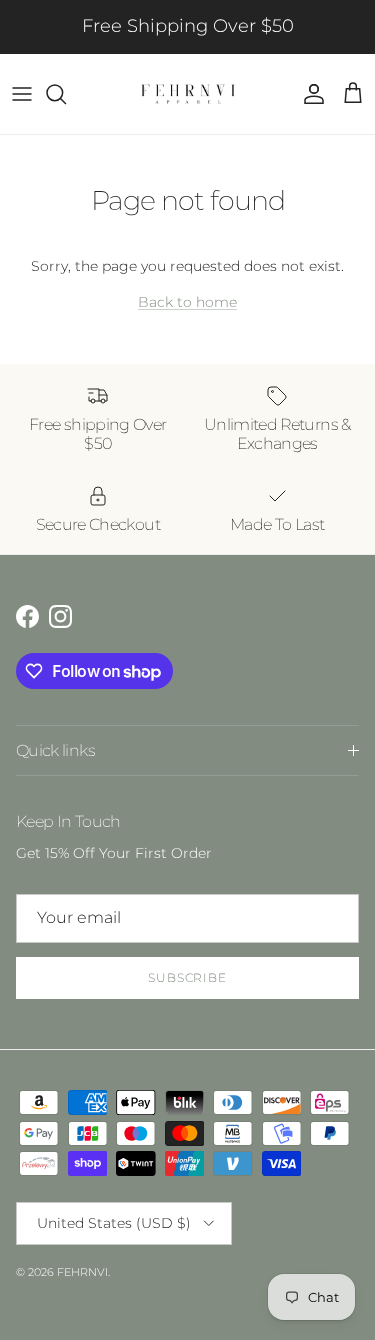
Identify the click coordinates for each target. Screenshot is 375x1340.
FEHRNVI (82, 1272)
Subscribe (188, 977)
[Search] (66, 94)
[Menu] (22, 94)
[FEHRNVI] (188, 94)
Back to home (187, 302)
